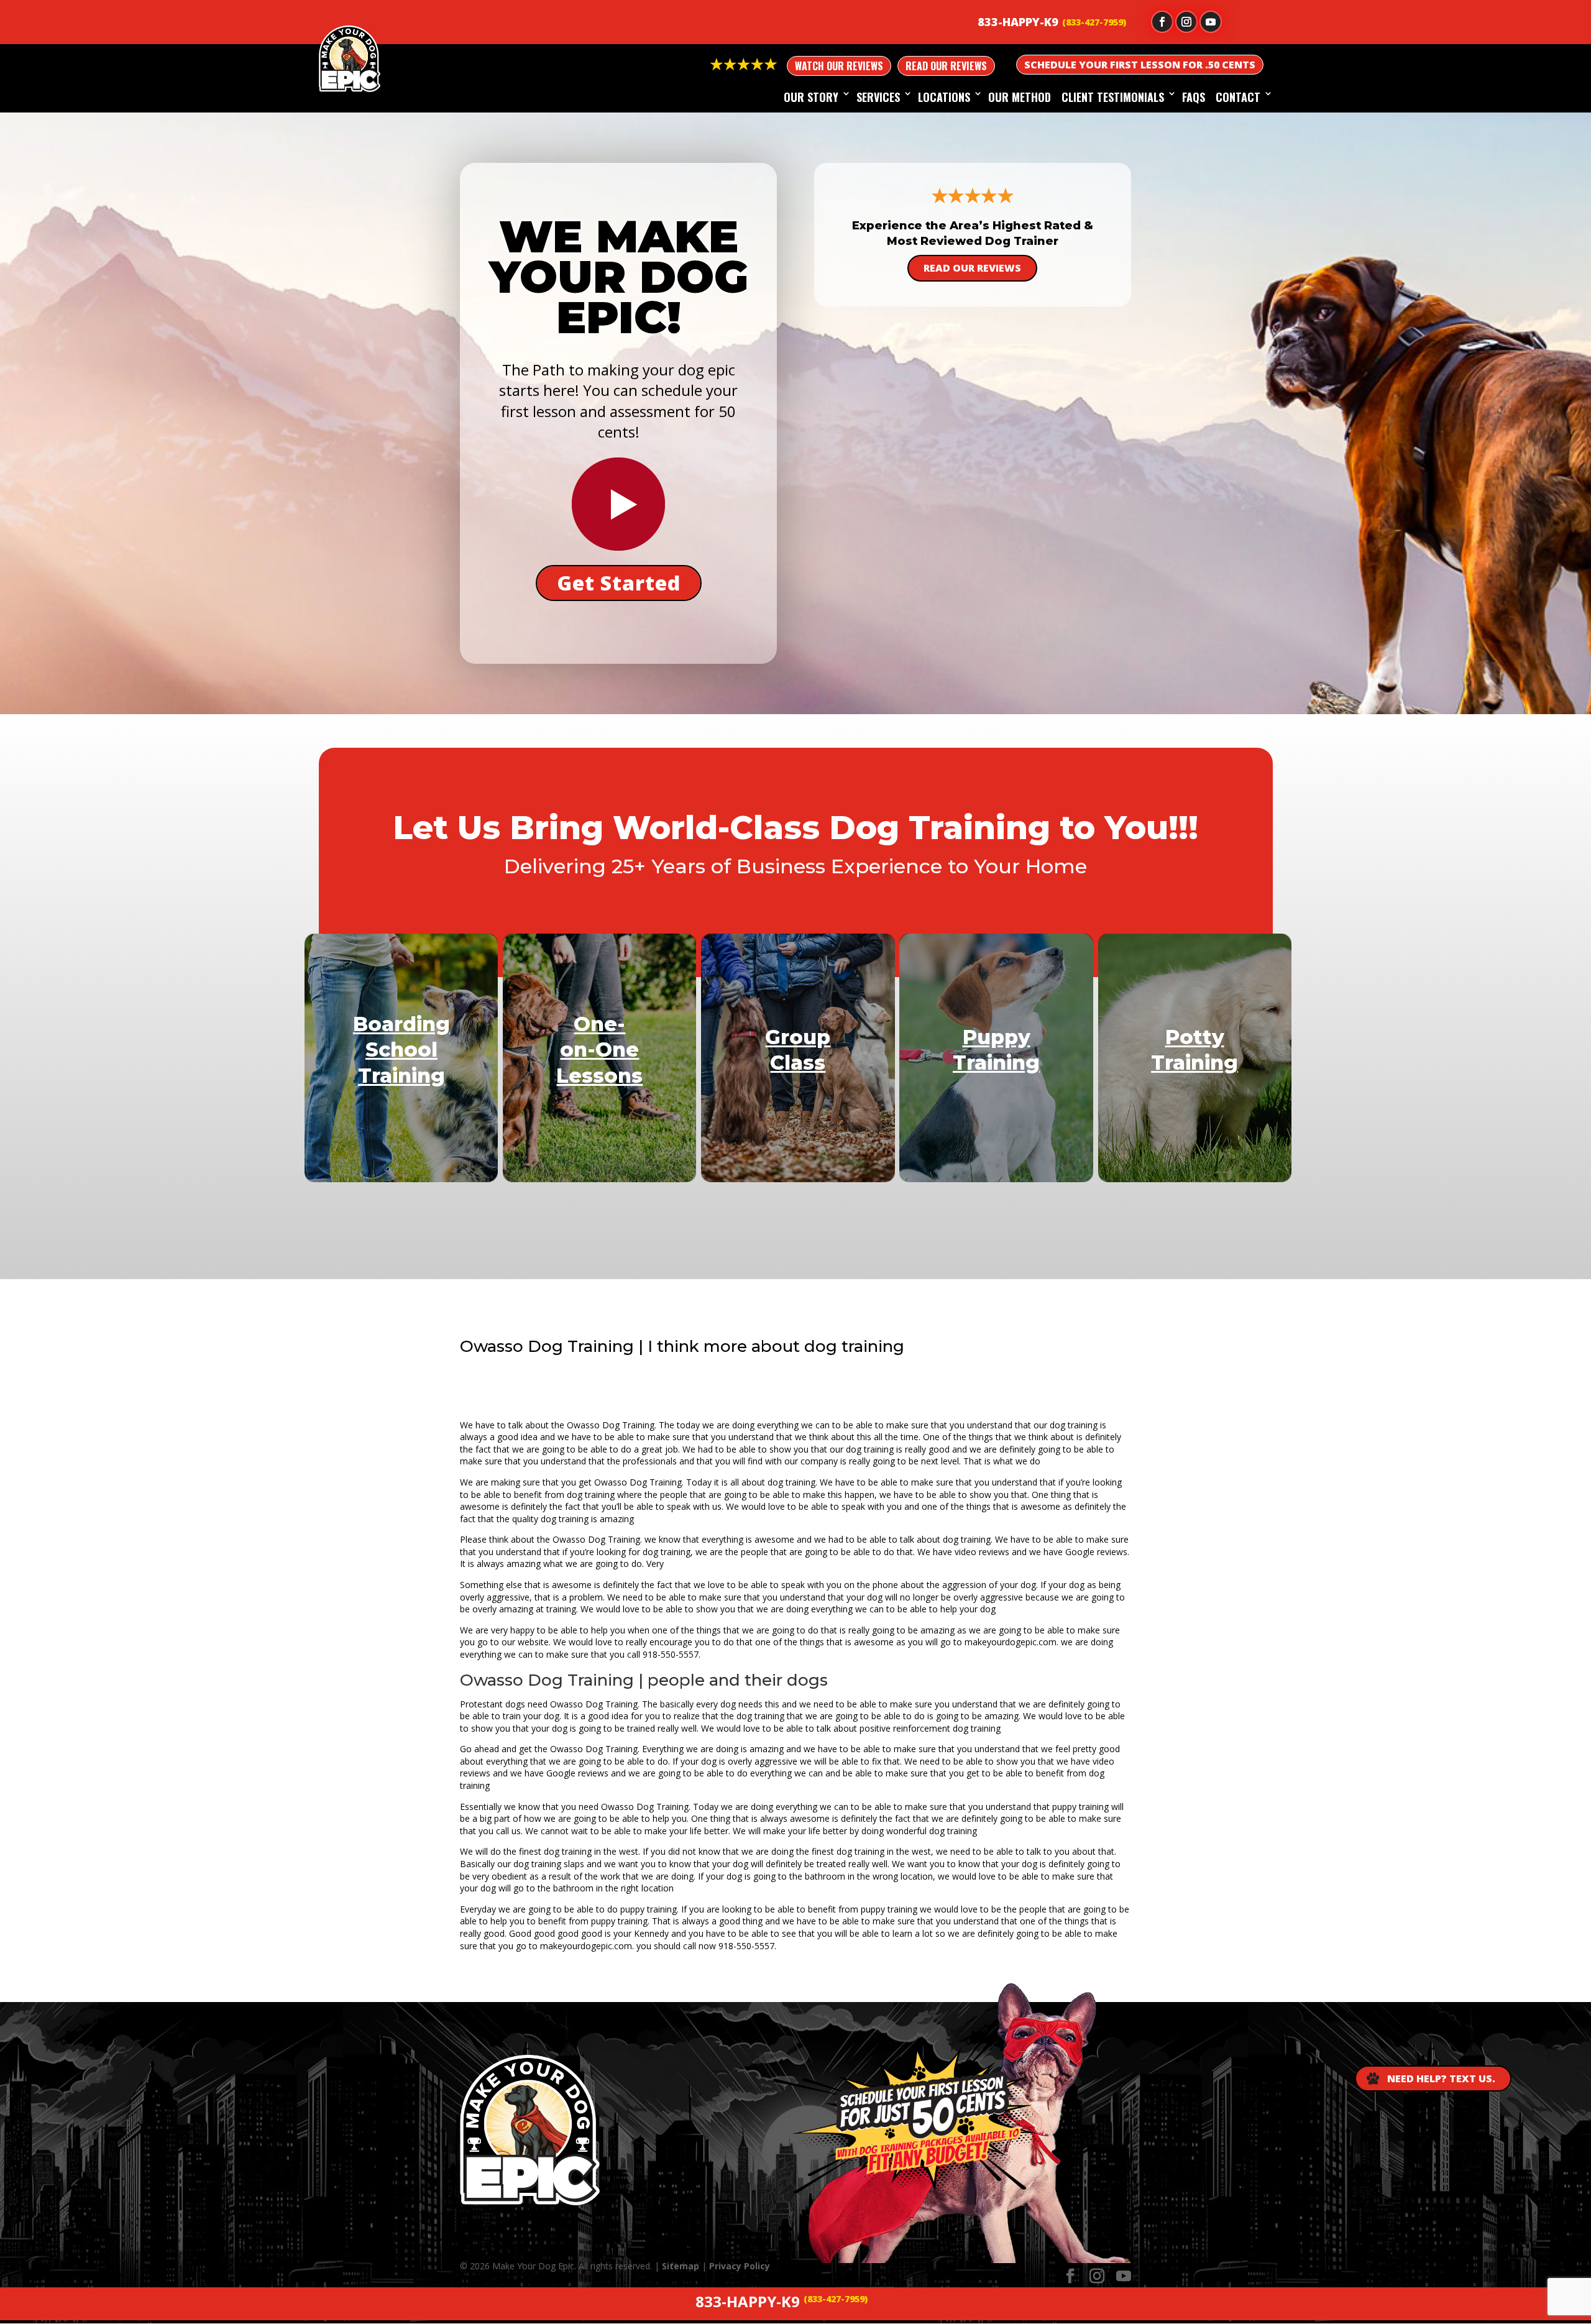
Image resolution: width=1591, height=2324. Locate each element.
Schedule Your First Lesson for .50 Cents (1140, 65)
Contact (1238, 97)
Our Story (811, 97)
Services (878, 97)
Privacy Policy (740, 2266)
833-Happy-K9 (1018, 22)
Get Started (619, 583)
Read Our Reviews (946, 66)
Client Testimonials (1113, 97)
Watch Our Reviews (839, 66)
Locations (944, 97)
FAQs (1194, 97)
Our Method (1020, 97)
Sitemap (681, 2266)
